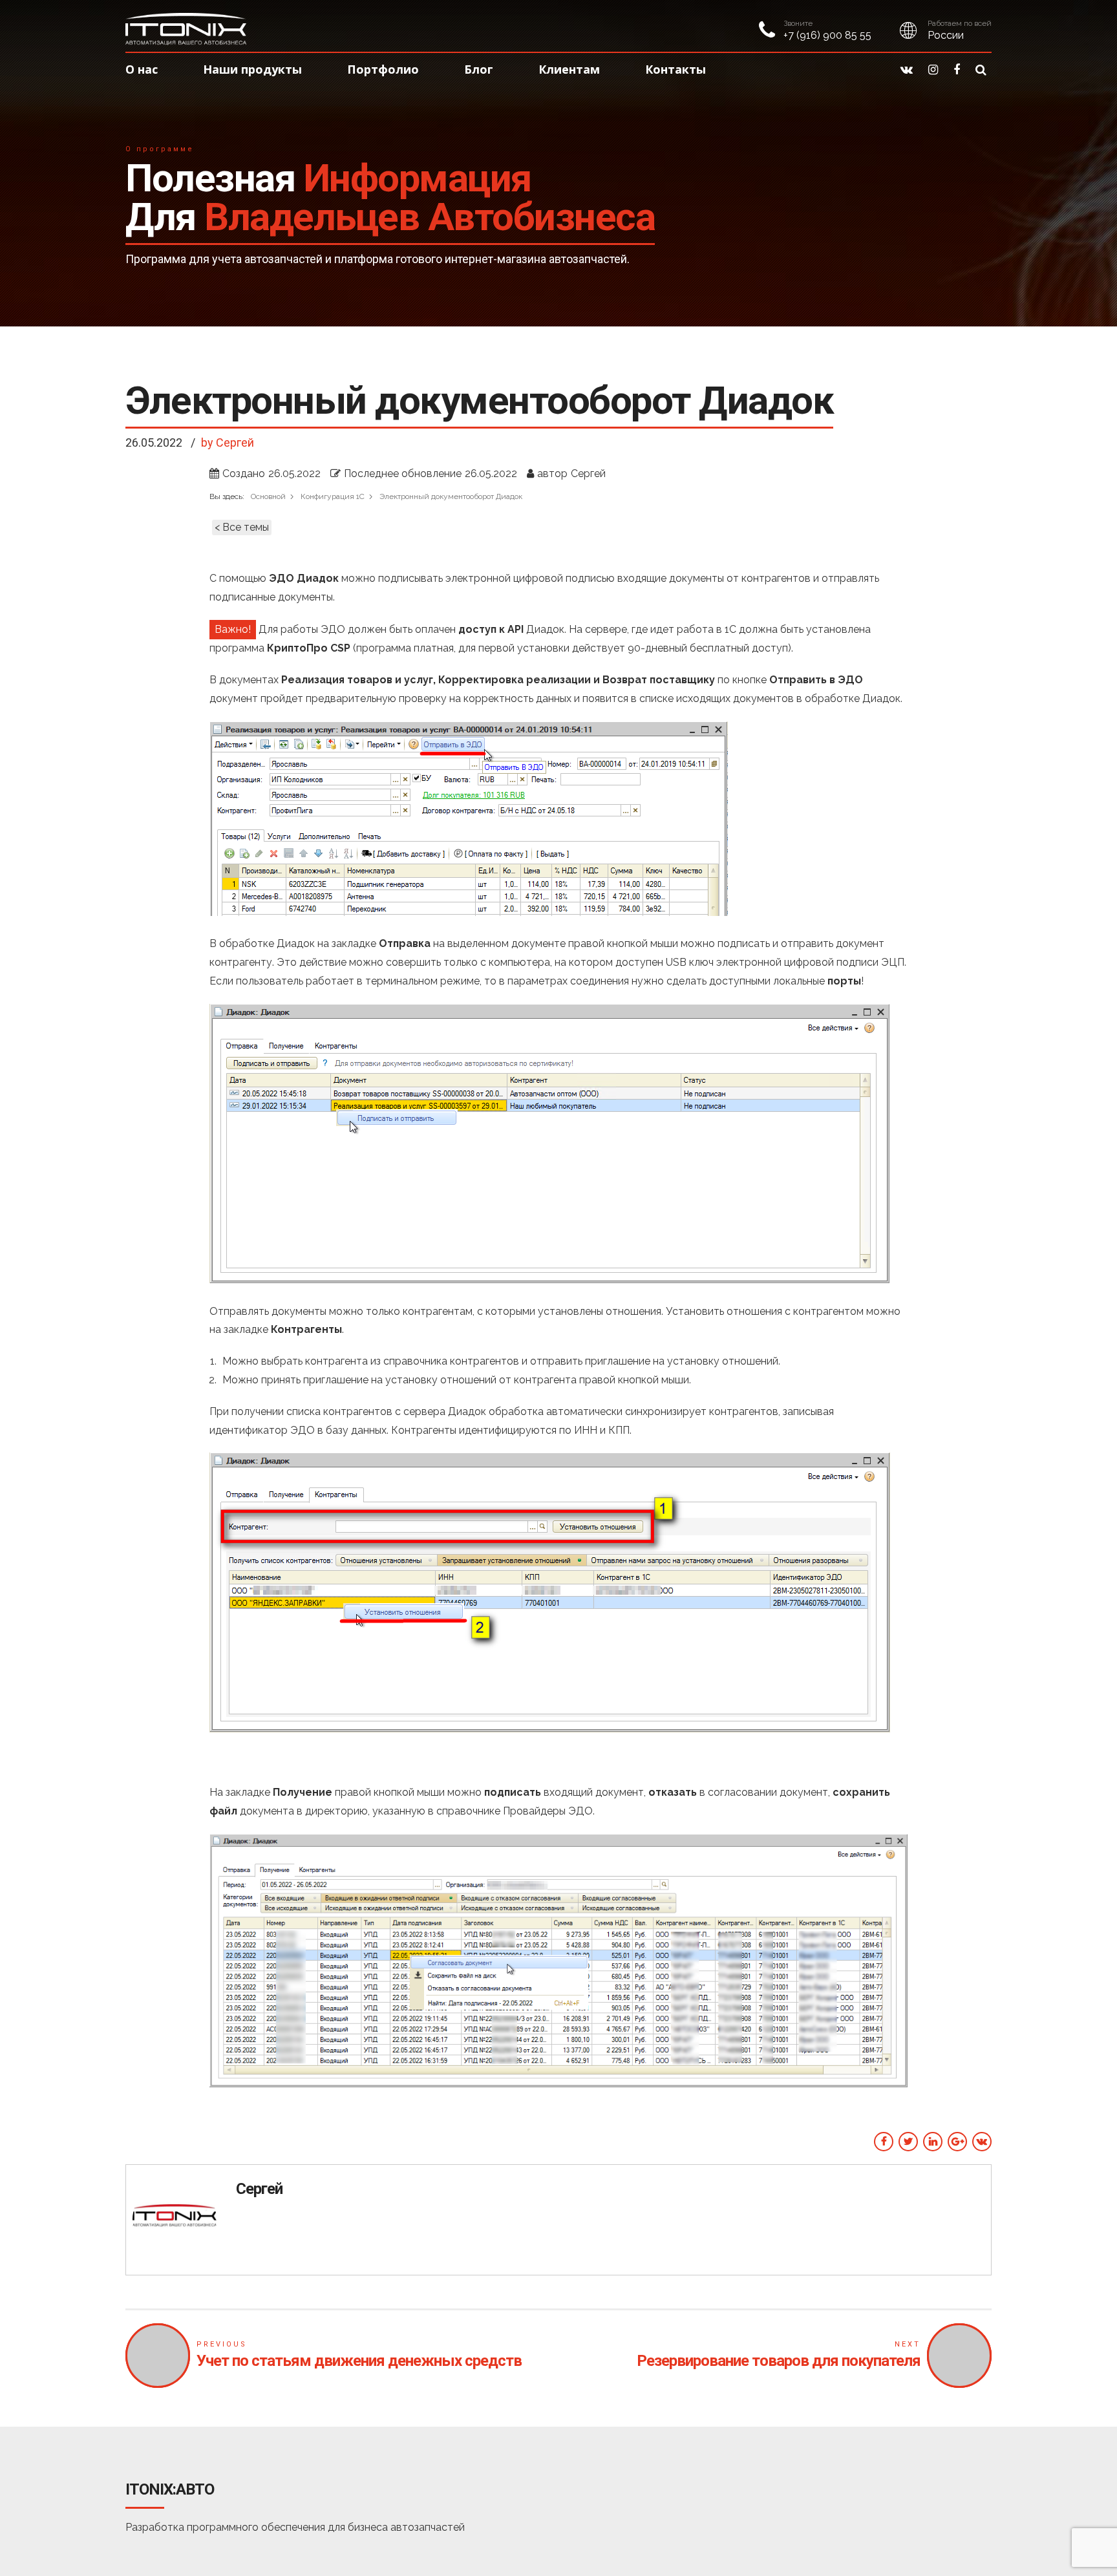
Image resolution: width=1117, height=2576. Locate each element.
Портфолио (383, 69)
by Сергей (228, 442)
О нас (142, 69)
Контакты (676, 69)
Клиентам (569, 69)
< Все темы (242, 527)
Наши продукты (252, 69)
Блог (479, 69)
